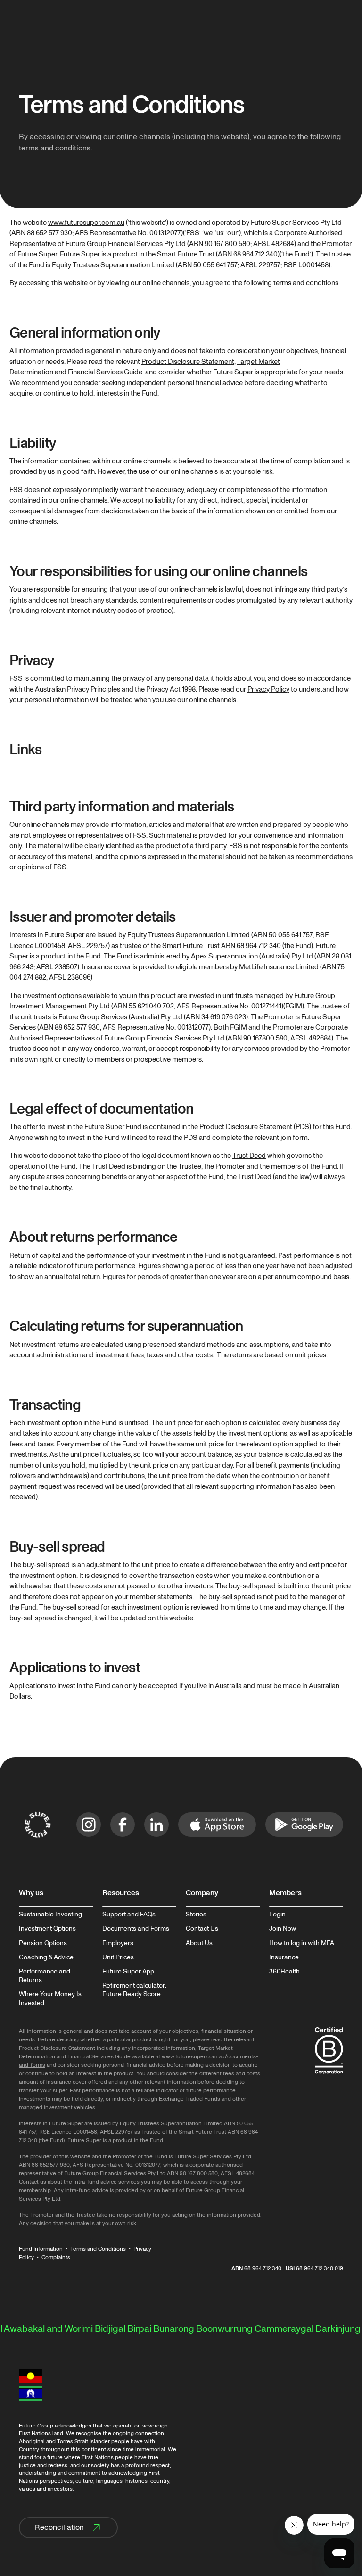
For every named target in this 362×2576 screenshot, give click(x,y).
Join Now (283, 1929)
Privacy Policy (268, 689)
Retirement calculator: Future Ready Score (134, 1990)
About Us (199, 1943)
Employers (118, 1943)
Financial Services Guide (105, 372)
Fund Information (41, 2249)
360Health (284, 1972)
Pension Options (43, 1943)
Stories (196, 1915)
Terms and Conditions (98, 2249)
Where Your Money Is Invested (50, 1998)
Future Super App (128, 1972)
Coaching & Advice (46, 1957)
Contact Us (202, 1929)
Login (277, 1915)
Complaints (56, 2258)
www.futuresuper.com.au (86, 223)
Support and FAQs (129, 1915)
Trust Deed (249, 1156)
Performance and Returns (45, 1976)
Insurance (284, 1957)
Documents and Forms (136, 1929)
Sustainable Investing (50, 1915)
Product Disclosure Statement (188, 362)
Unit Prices (118, 1957)
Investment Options (47, 1929)
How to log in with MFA (302, 1943)
